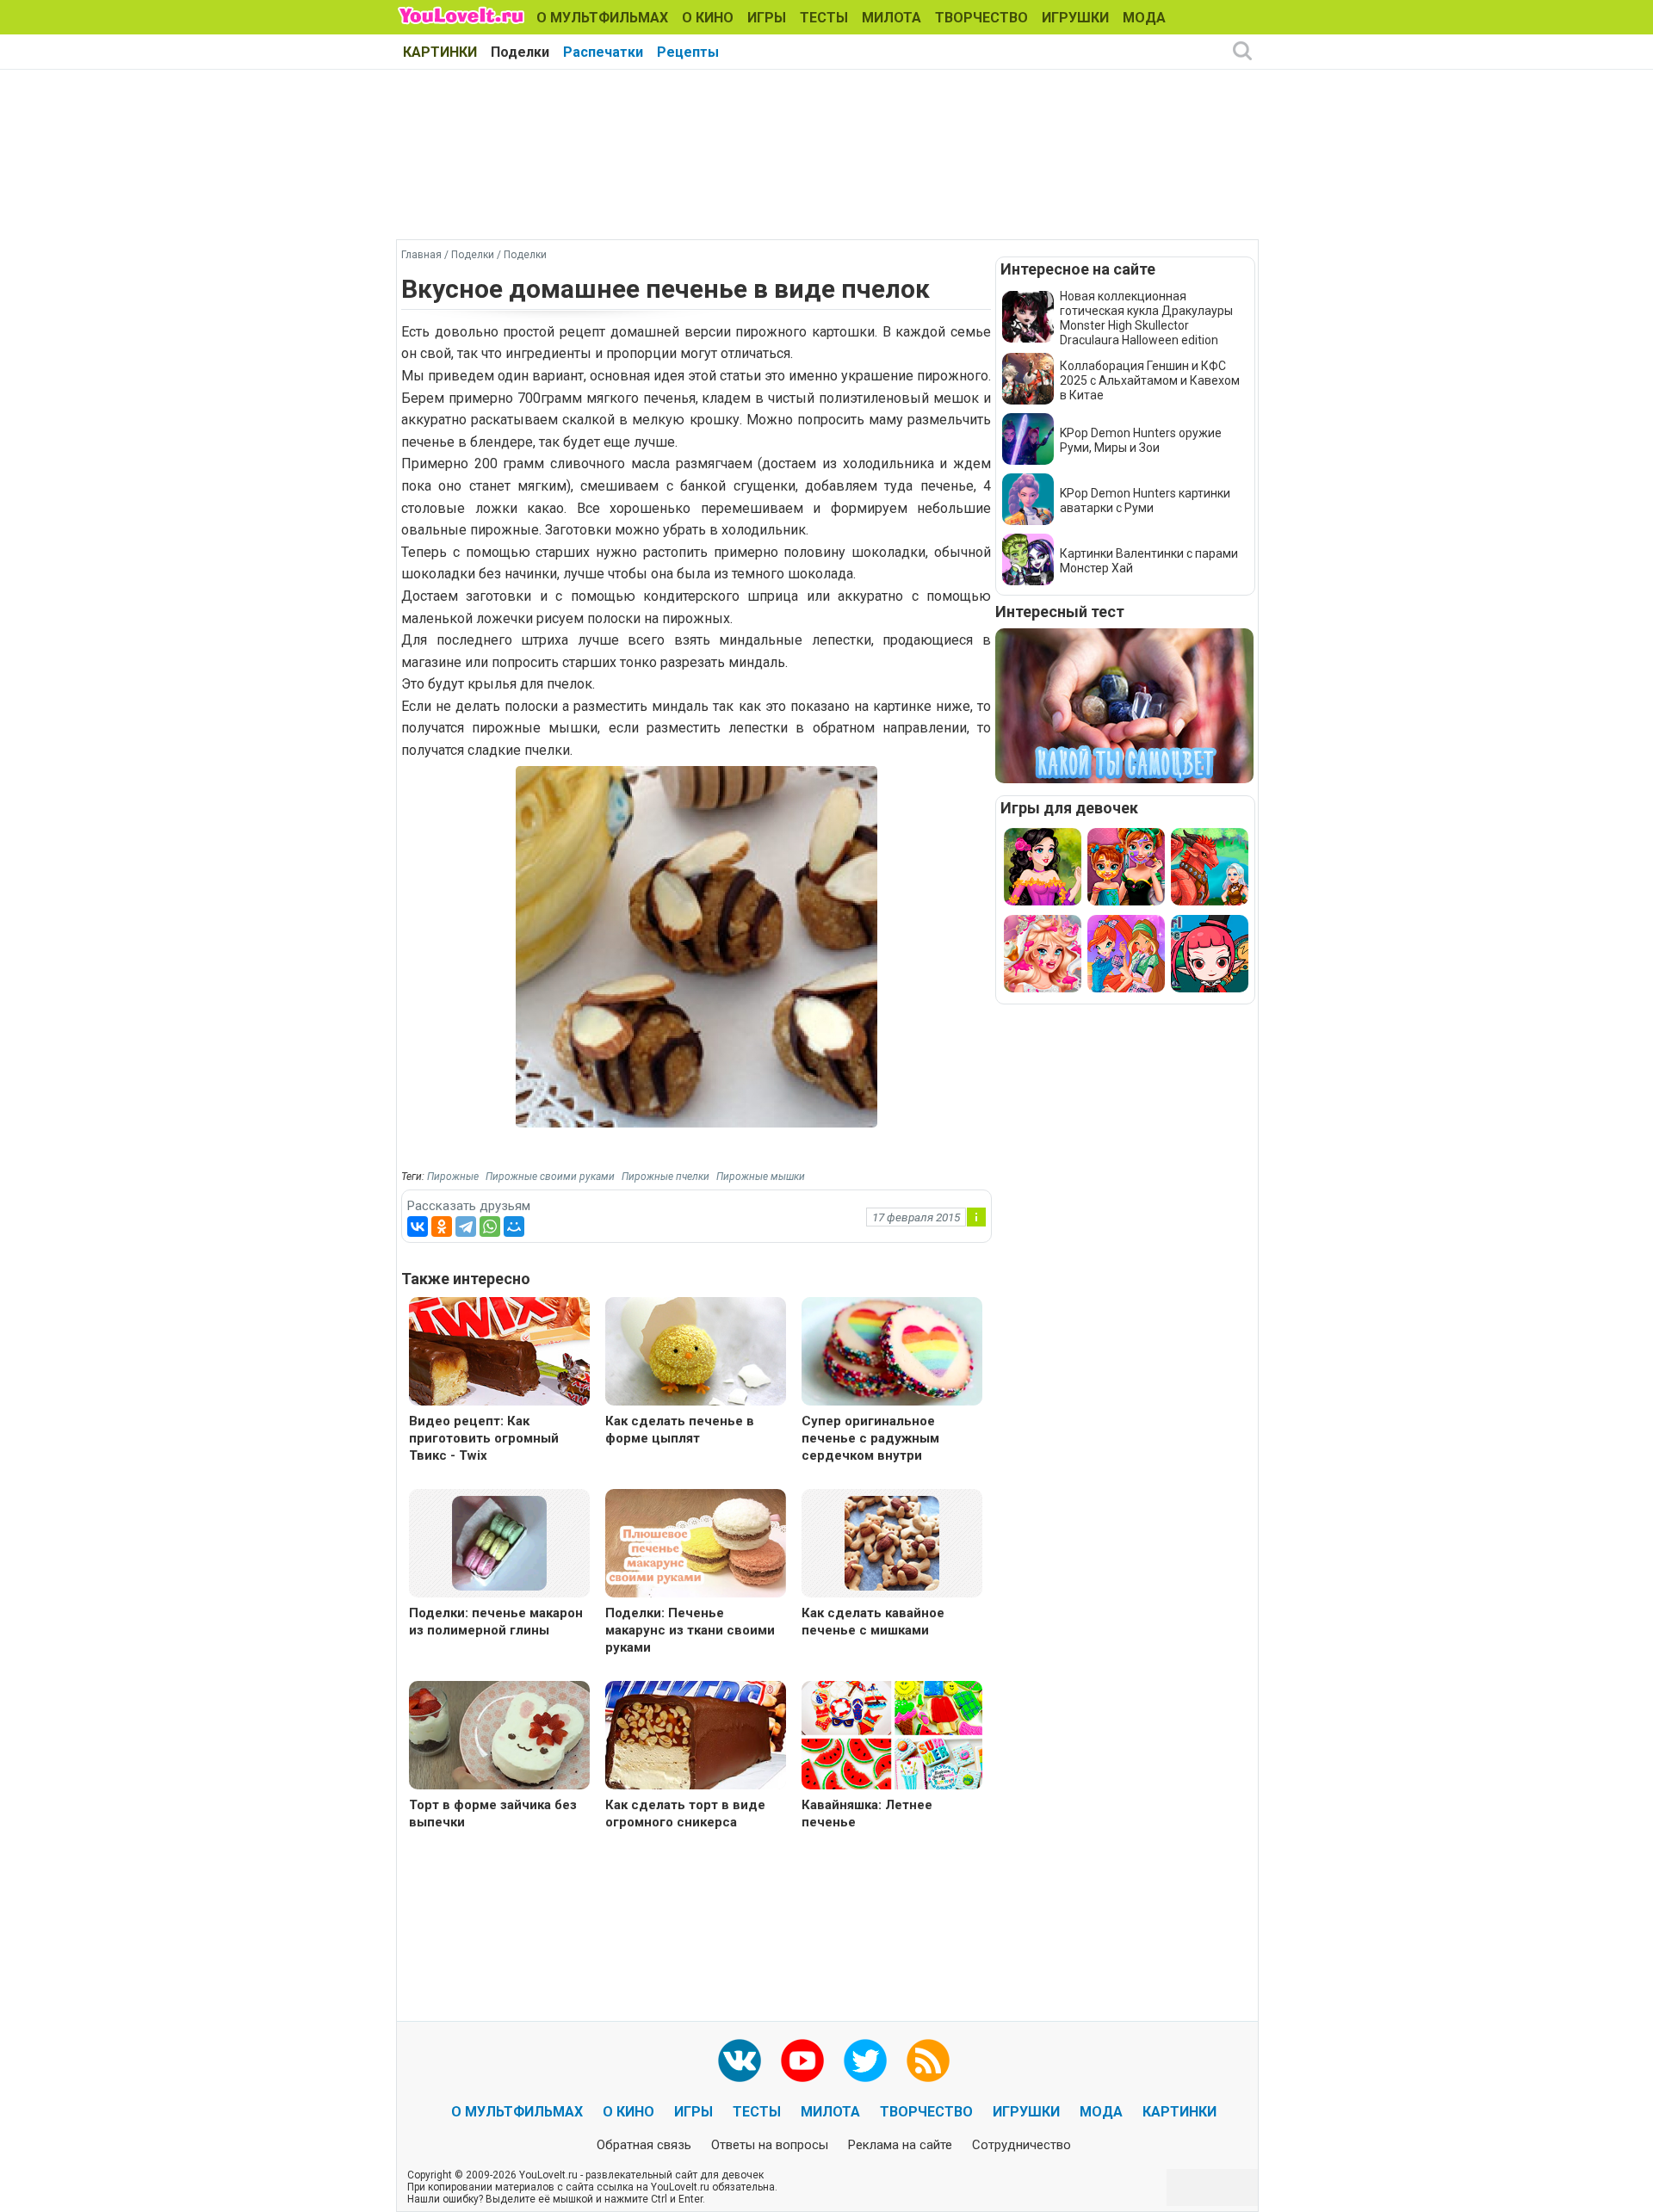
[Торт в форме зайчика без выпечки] (499, 1737)
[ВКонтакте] (418, 1226)
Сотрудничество (1022, 2145)
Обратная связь (644, 2145)
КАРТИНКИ (440, 52)
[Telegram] (466, 1226)
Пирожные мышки (761, 1177)
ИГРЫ (767, 18)
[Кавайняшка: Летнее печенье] (892, 1737)
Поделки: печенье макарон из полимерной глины (496, 1622)
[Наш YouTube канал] (802, 2061)
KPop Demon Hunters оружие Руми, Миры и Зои (1141, 440)
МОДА (1144, 18)
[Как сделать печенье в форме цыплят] (696, 1353)
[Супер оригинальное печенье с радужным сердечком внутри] (892, 1353)
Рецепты (688, 52)
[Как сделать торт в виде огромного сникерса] (696, 1737)
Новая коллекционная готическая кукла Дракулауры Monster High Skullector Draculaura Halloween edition (1146, 318)
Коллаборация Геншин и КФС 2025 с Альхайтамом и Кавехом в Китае (1150, 380)
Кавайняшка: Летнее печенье (867, 1813)
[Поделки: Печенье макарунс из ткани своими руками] (696, 1545)
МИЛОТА (892, 18)
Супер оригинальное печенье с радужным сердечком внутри (870, 1438)
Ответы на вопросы (770, 2145)
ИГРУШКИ (1075, 18)
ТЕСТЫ (824, 18)
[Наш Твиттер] (865, 2061)
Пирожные (453, 1177)
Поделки (520, 52)
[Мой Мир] (514, 1226)
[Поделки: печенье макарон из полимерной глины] (499, 1542)
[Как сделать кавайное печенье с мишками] (892, 1542)
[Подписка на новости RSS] (928, 2061)
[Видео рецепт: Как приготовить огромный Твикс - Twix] (499, 1353)
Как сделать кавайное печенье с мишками (873, 1622)
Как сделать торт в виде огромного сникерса (685, 1813)
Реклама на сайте (900, 2145)
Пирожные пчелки (666, 1177)
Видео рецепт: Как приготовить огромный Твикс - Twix (484, 1438)
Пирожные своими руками (550, 1177)
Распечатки (603, 52)
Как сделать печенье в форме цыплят (680, 1430)
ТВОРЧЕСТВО (981, 18)
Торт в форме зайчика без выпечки (493, 1813)
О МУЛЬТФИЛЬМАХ (602, 18)
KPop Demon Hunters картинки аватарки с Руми (1145, 500)
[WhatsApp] (490, 1226)
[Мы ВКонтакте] (740, 2061)
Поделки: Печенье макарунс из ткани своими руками (690, 1630)
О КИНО (708, 18)
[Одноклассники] (442, 1226)
